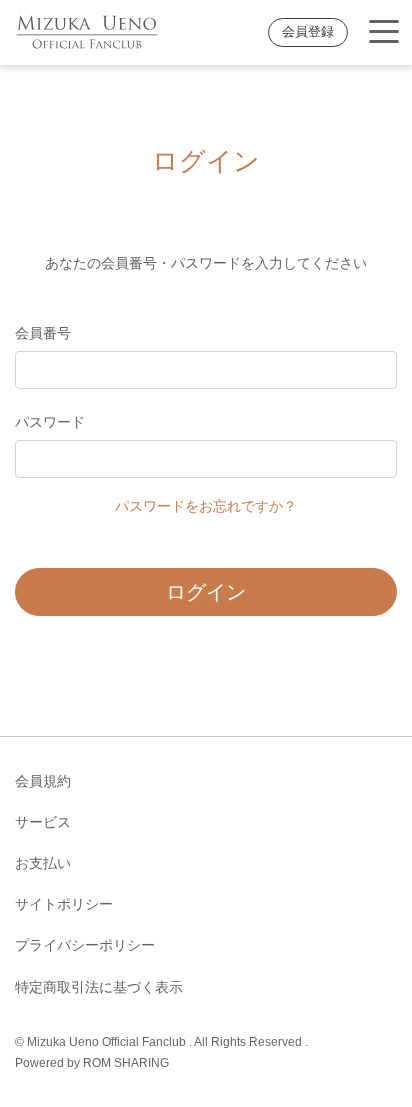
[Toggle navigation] (384, 32)
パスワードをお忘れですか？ (206, 506)
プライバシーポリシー (85, 945)
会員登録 (308, 32)
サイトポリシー (64, 904)
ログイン (206, 592)
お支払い (43, 863)
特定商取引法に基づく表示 (99, 987)
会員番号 (43, 333)
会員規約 (43, 781)
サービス (43, 822)
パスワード (50, 422)
